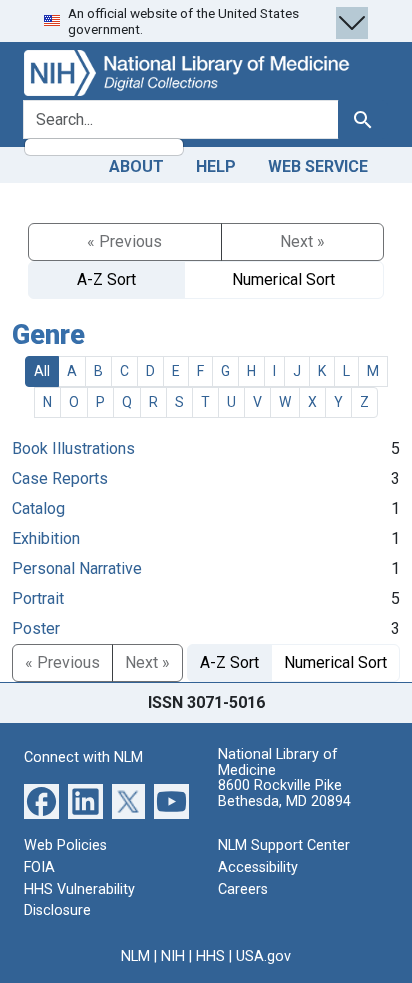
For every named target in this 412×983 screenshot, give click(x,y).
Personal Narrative (77, 568)
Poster (36, 628)
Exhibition (46, 538)
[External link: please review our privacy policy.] (41, 800)
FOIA (39, 867)
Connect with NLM (83, 757)
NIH (173, 956)
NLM (135, 956)
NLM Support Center (284, 845)
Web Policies (65, 845)
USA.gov (263, 956)
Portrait (38, 598)
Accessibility (258, 867)
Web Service (318, 166)
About (136, 166)
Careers (243, 889)
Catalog (38, 508)
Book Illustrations (73, 448)
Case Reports (60, 478)
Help (216, 166)
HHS (210, 956)
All (42, 371)
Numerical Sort (283, 279)
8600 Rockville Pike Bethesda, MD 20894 (284, 793)
